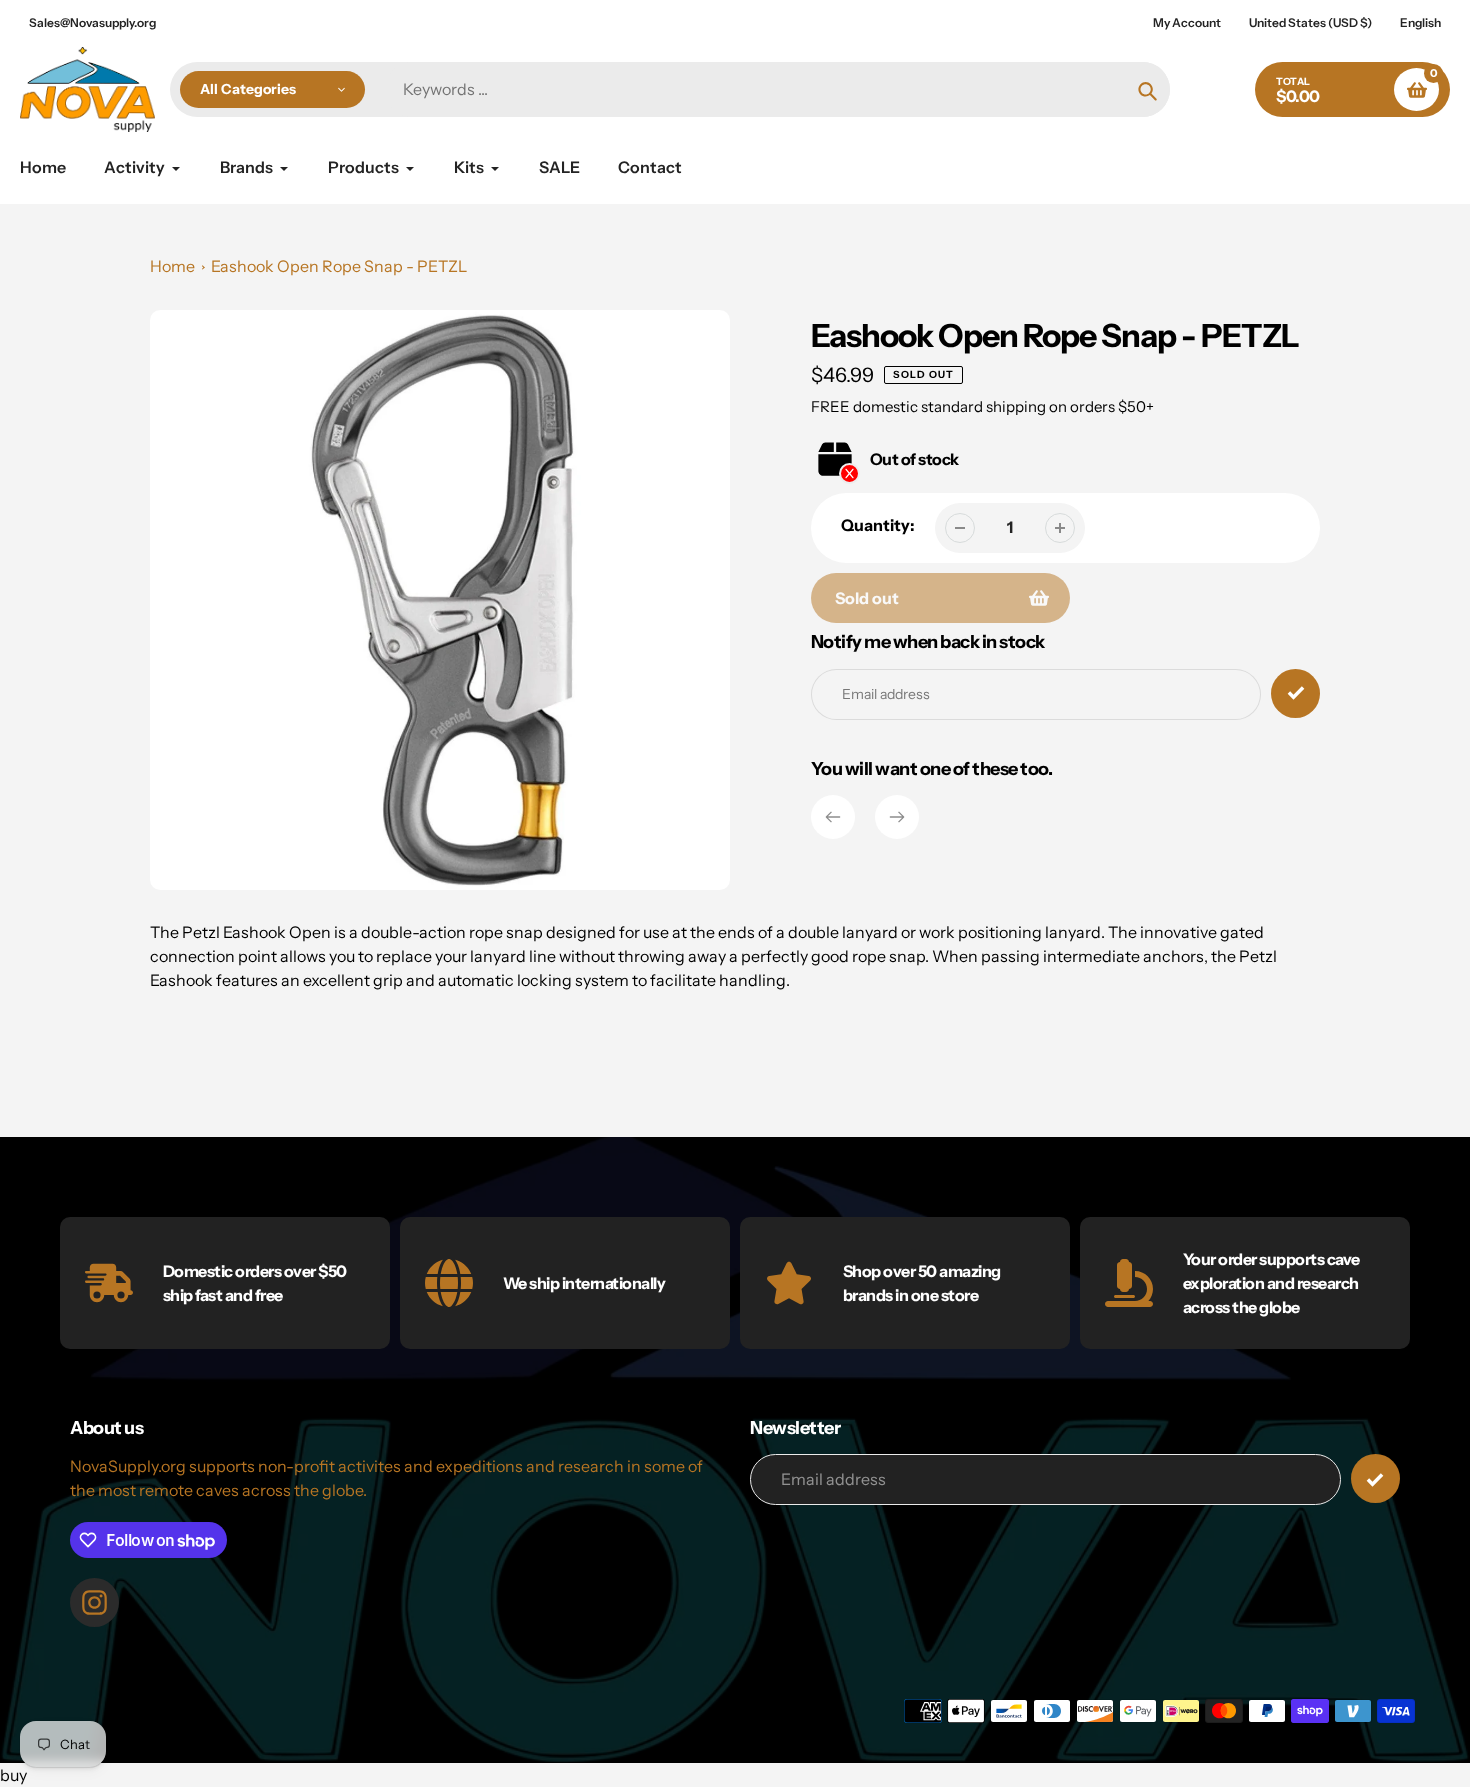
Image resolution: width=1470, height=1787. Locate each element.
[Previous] (833, 817)
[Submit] (1375, 1478)
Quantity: (878, 525)
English (1420, 22)
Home (172, 266)
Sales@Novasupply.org (92, 22)
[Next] (897, 817)
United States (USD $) (1310, 22)
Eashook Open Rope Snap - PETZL (339, 266)
